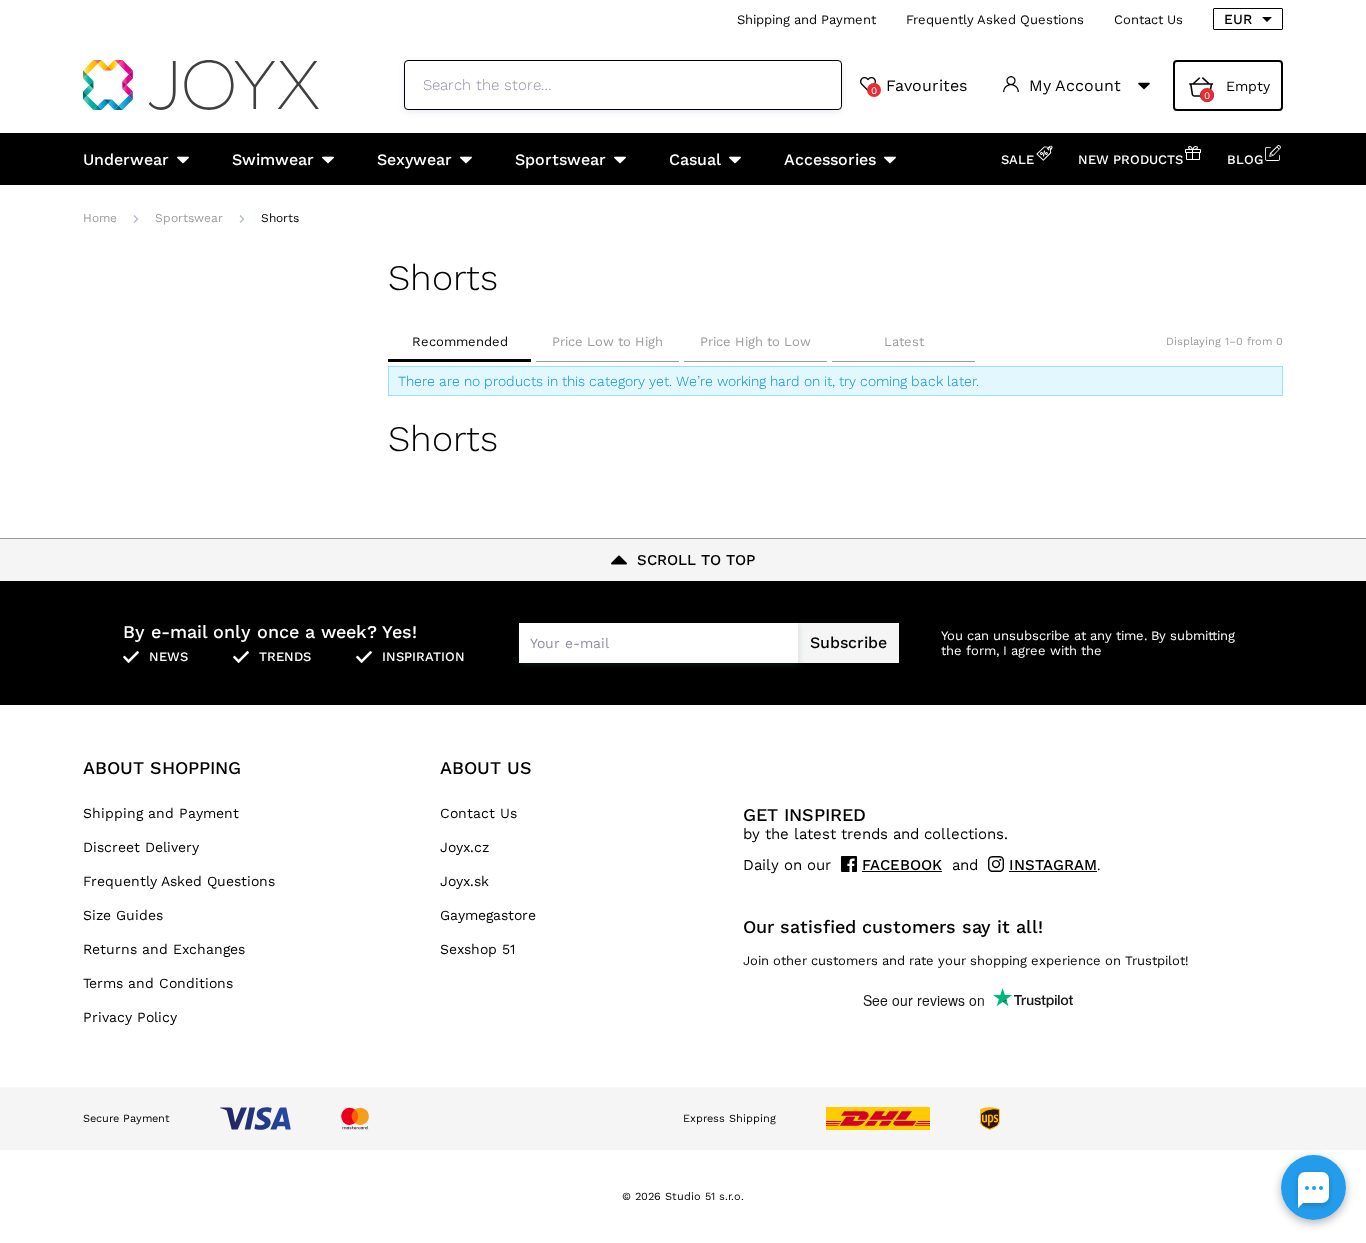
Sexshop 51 (477, 949)
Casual (695, 159)
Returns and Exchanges (164, 949)
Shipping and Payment (806, 19)
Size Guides (123, 915)
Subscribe (848, 642)
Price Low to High (607, 341)
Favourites (919, 86)
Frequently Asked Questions (995, 19)
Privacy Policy (130, 1017)
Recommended (460, 341)
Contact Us (1148, 19)
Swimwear (273, 159)
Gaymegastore (488, 915)
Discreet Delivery (141, 847)
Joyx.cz (464, 847)
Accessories (830, 159)
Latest (904, 341)
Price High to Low (755, 341)
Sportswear (560, 159)
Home (100, 218)
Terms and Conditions (158, 983)
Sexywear (414, 159)
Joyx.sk (464, 881)
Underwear (126, 159)
